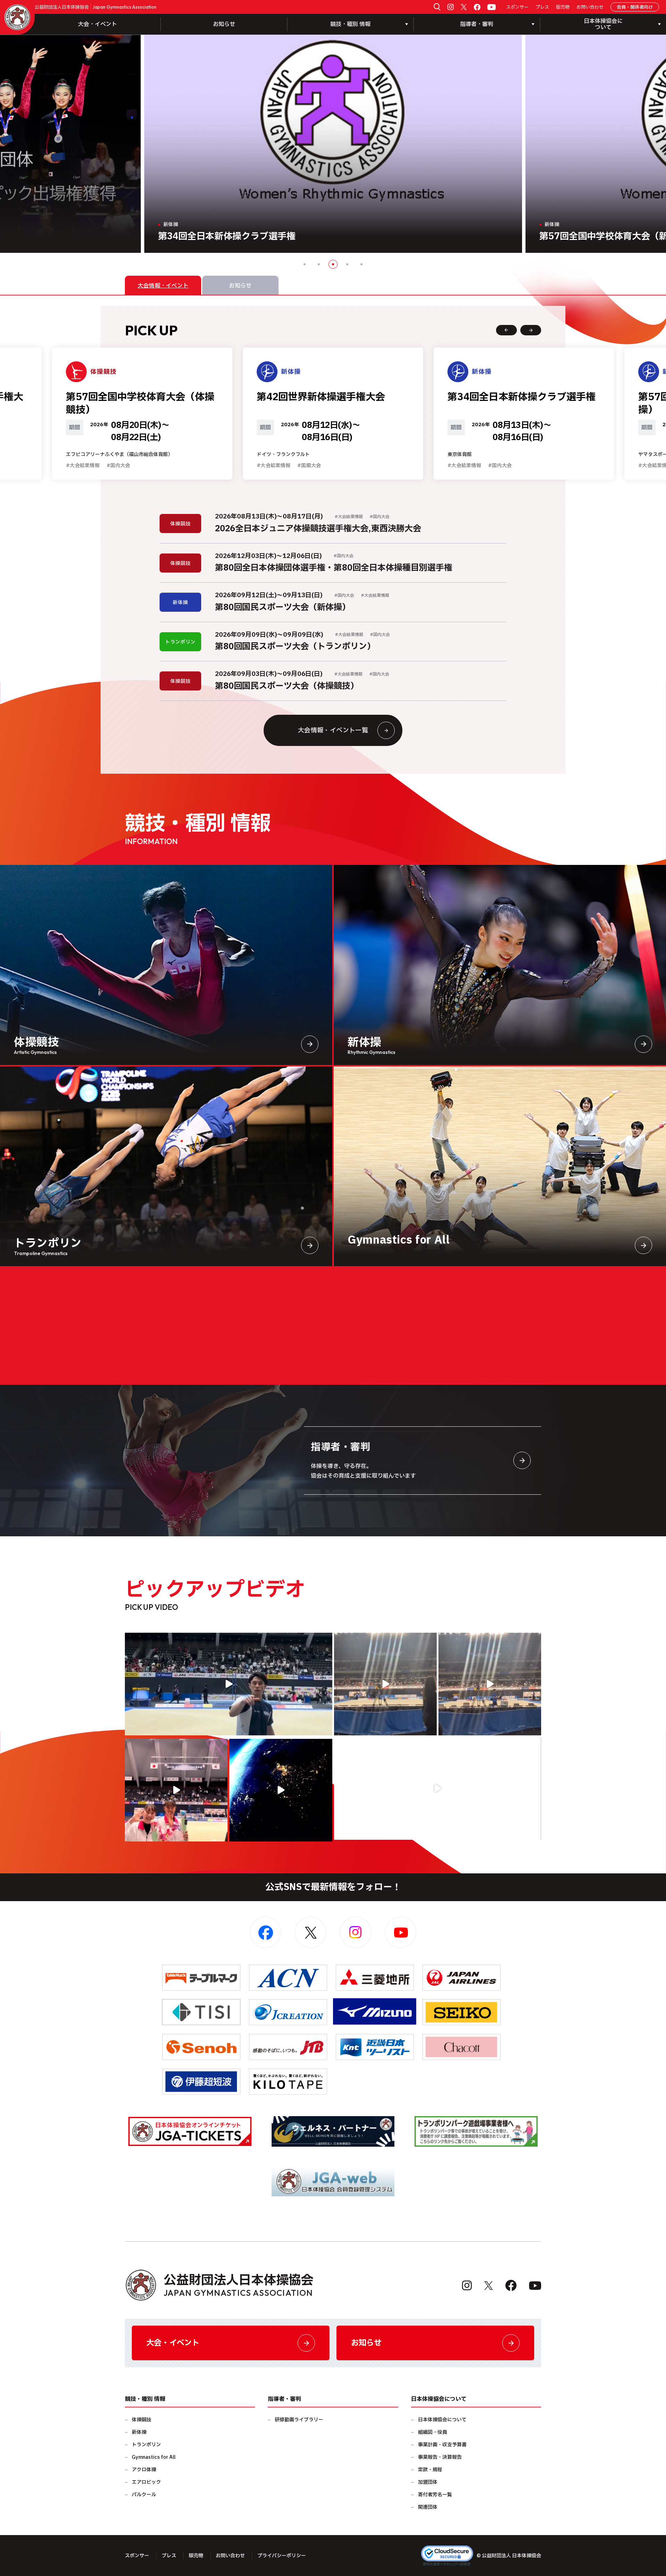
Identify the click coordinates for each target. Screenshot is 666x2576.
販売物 (563, 7)
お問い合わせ (590, 7)
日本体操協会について (442, 2420)
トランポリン (146, 2445)
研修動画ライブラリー (299, 2420)
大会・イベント (97, 24)
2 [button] (319, 264)
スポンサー (517, 7)
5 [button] (361, 264)
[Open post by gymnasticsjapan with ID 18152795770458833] (176, 1790)
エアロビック (146, 2482)
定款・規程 (430, 2470)
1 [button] (305, 264)
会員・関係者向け (635, 7)
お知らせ (224, 24)
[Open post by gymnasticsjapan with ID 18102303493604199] (438, 1788)
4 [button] (347, 264)
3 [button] (333, 264)
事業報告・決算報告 (440, 2457)
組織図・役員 (433, 2432)
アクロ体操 (144, 2470)
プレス (542, 7)
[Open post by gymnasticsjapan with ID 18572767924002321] (229, 1684)
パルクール (144, 2495)
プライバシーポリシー (282, 2556)
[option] (333, 144)
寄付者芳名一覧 (435, 2495)
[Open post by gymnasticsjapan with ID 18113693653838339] (385, 1684)
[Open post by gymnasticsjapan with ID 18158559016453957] (490, 1684)
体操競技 (142, 2420)
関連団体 (428, 2507)
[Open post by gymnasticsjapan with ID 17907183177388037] (281, 1790)
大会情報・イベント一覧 (333, 731)
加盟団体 (428, 2482)
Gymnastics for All (154, 2457)
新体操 (139, 2432)
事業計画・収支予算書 (442, 2445)
